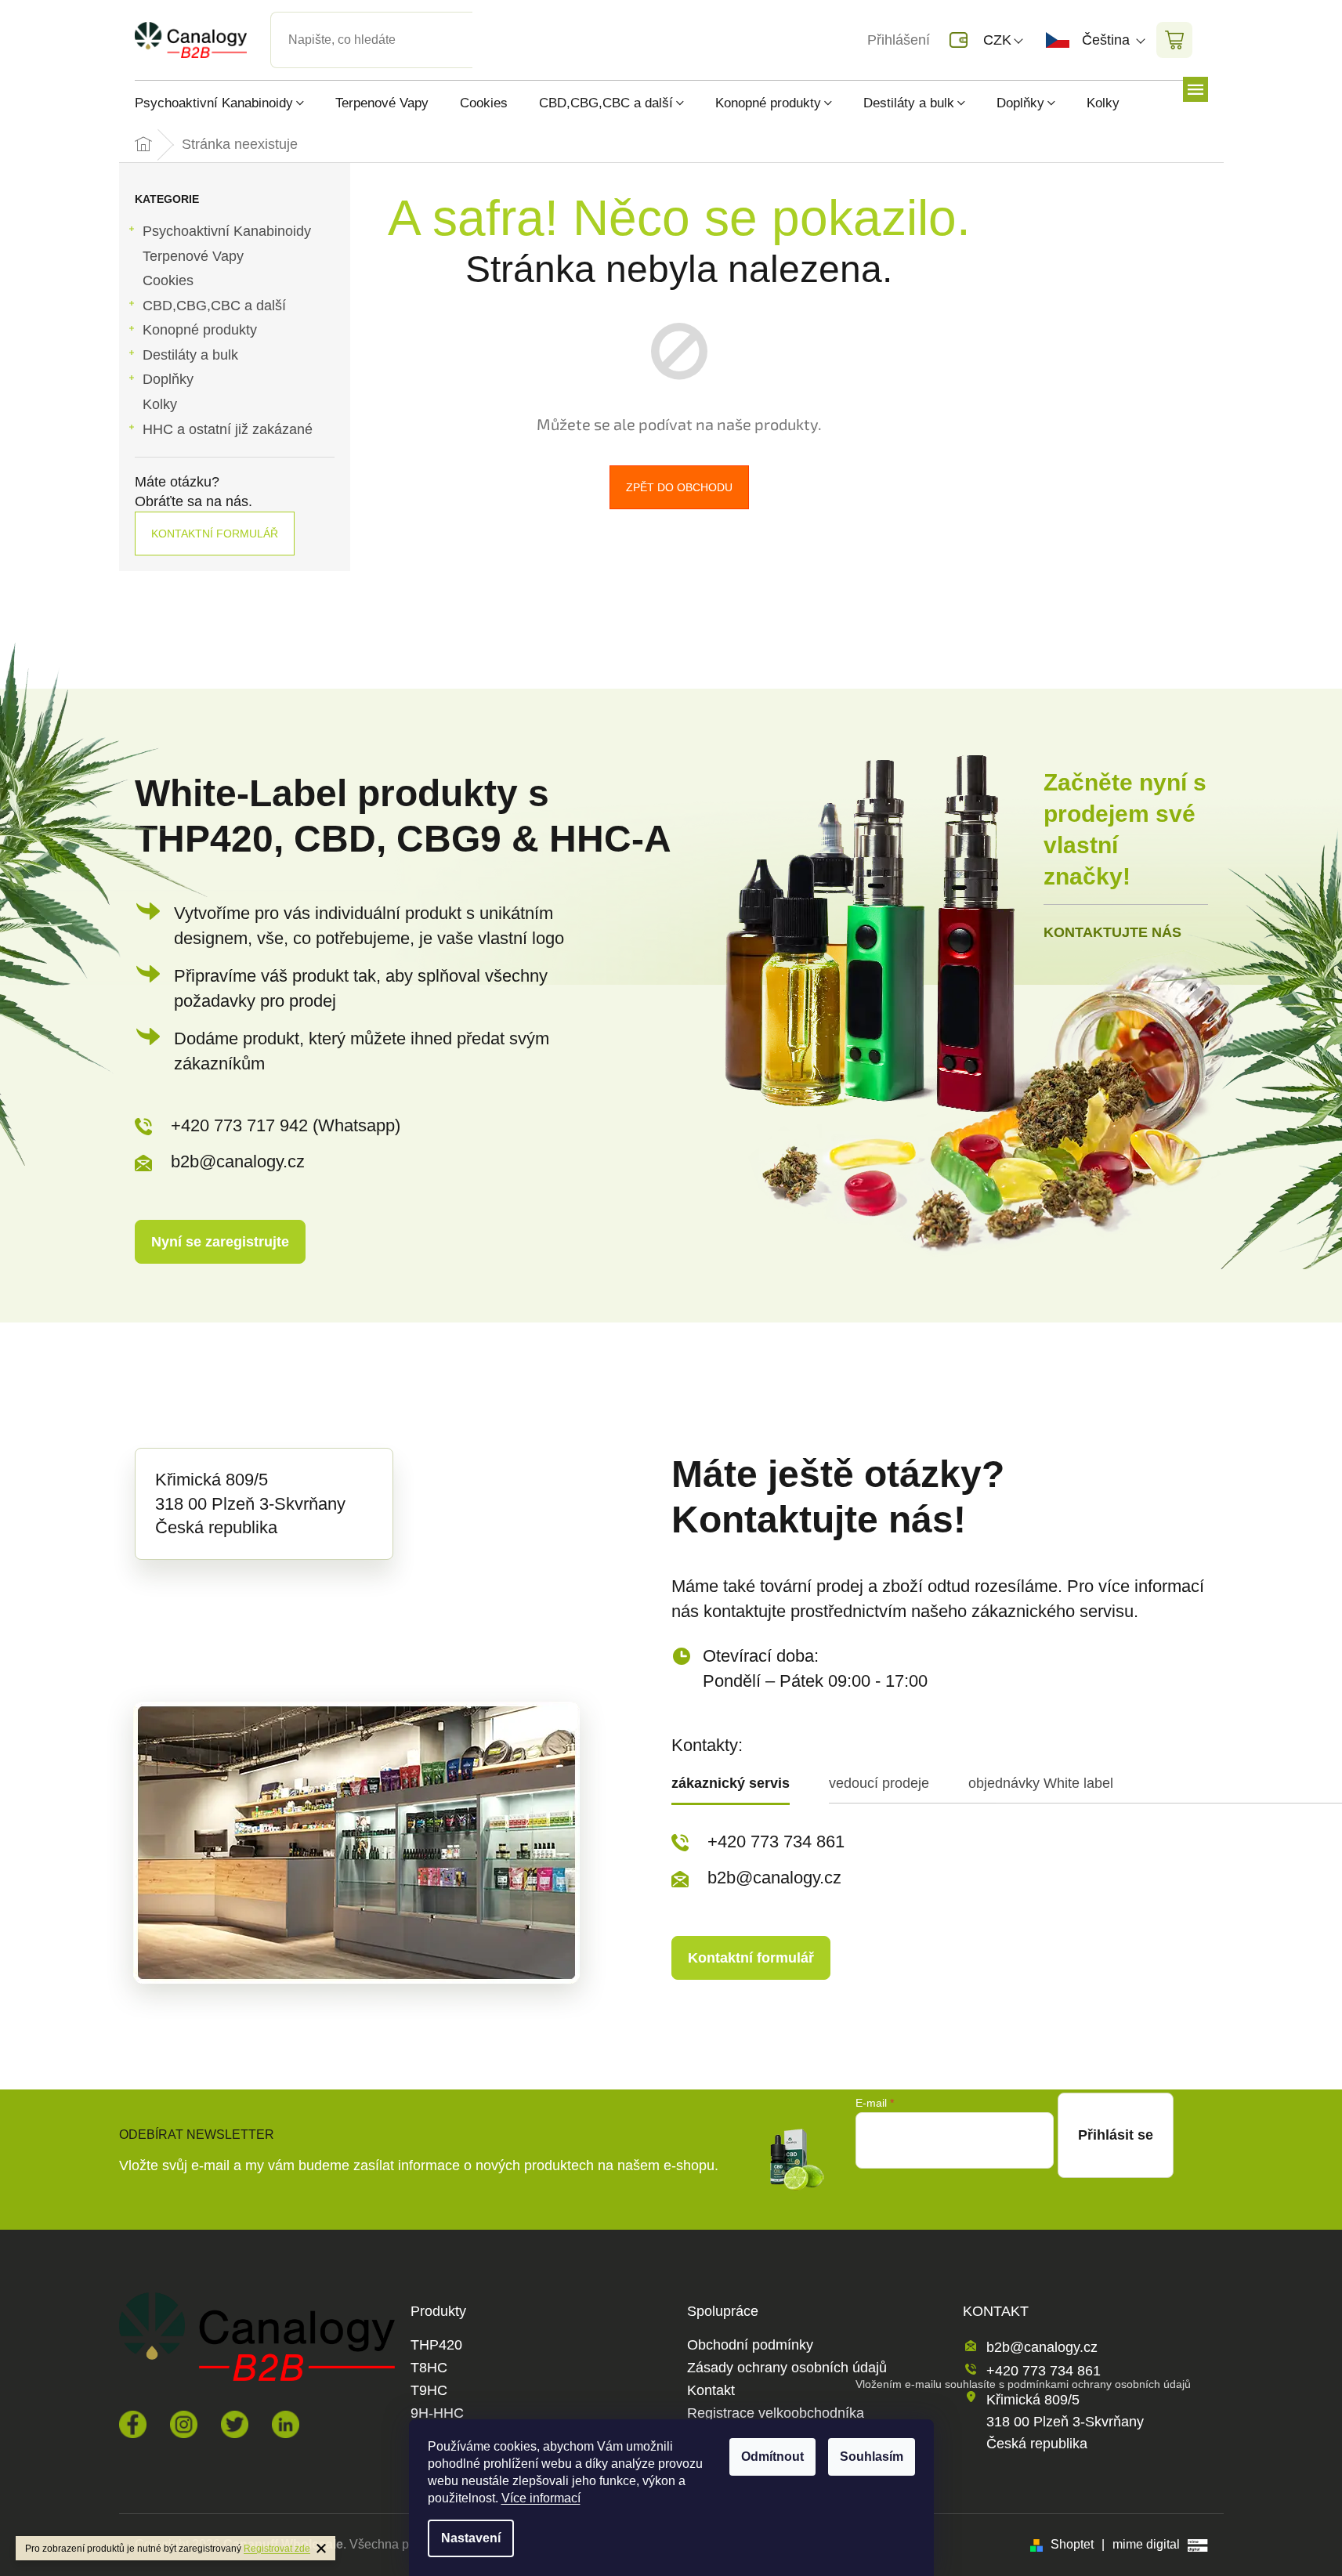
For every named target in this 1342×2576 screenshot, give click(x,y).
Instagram (184, 2424)
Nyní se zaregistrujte (220, 1242)
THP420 (436, 2345)
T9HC (429, 2391)
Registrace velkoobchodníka (776, 2413)
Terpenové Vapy (193, 256)
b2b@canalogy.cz (238, 1161)
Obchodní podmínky (750, 2345)
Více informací (541, 2498)
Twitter (235, 2424)
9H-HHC (437, 2413)
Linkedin (286, 2424)
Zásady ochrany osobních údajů (787, 2368)
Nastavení (471, 2538)
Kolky (160, 404)
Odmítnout (772, 2457)
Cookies (168, 280)
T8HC (429, 2368)
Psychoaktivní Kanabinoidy (227, 231)
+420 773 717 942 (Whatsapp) (286, 1125)
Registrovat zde (277, 2549)
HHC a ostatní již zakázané (228, 429)
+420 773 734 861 (776, 1842)
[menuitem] (227, 103)
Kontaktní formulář (215, 534)
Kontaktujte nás (1112, 932)
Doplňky (168, 379)
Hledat (486, 21)
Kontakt (711, 2391)
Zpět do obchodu (679, 487)
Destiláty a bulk (190, 355)
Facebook (133, 2424)
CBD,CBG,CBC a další (214, 306)
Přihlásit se (1116, 2135)
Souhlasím (872, 2457)
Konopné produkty (200, 330)
